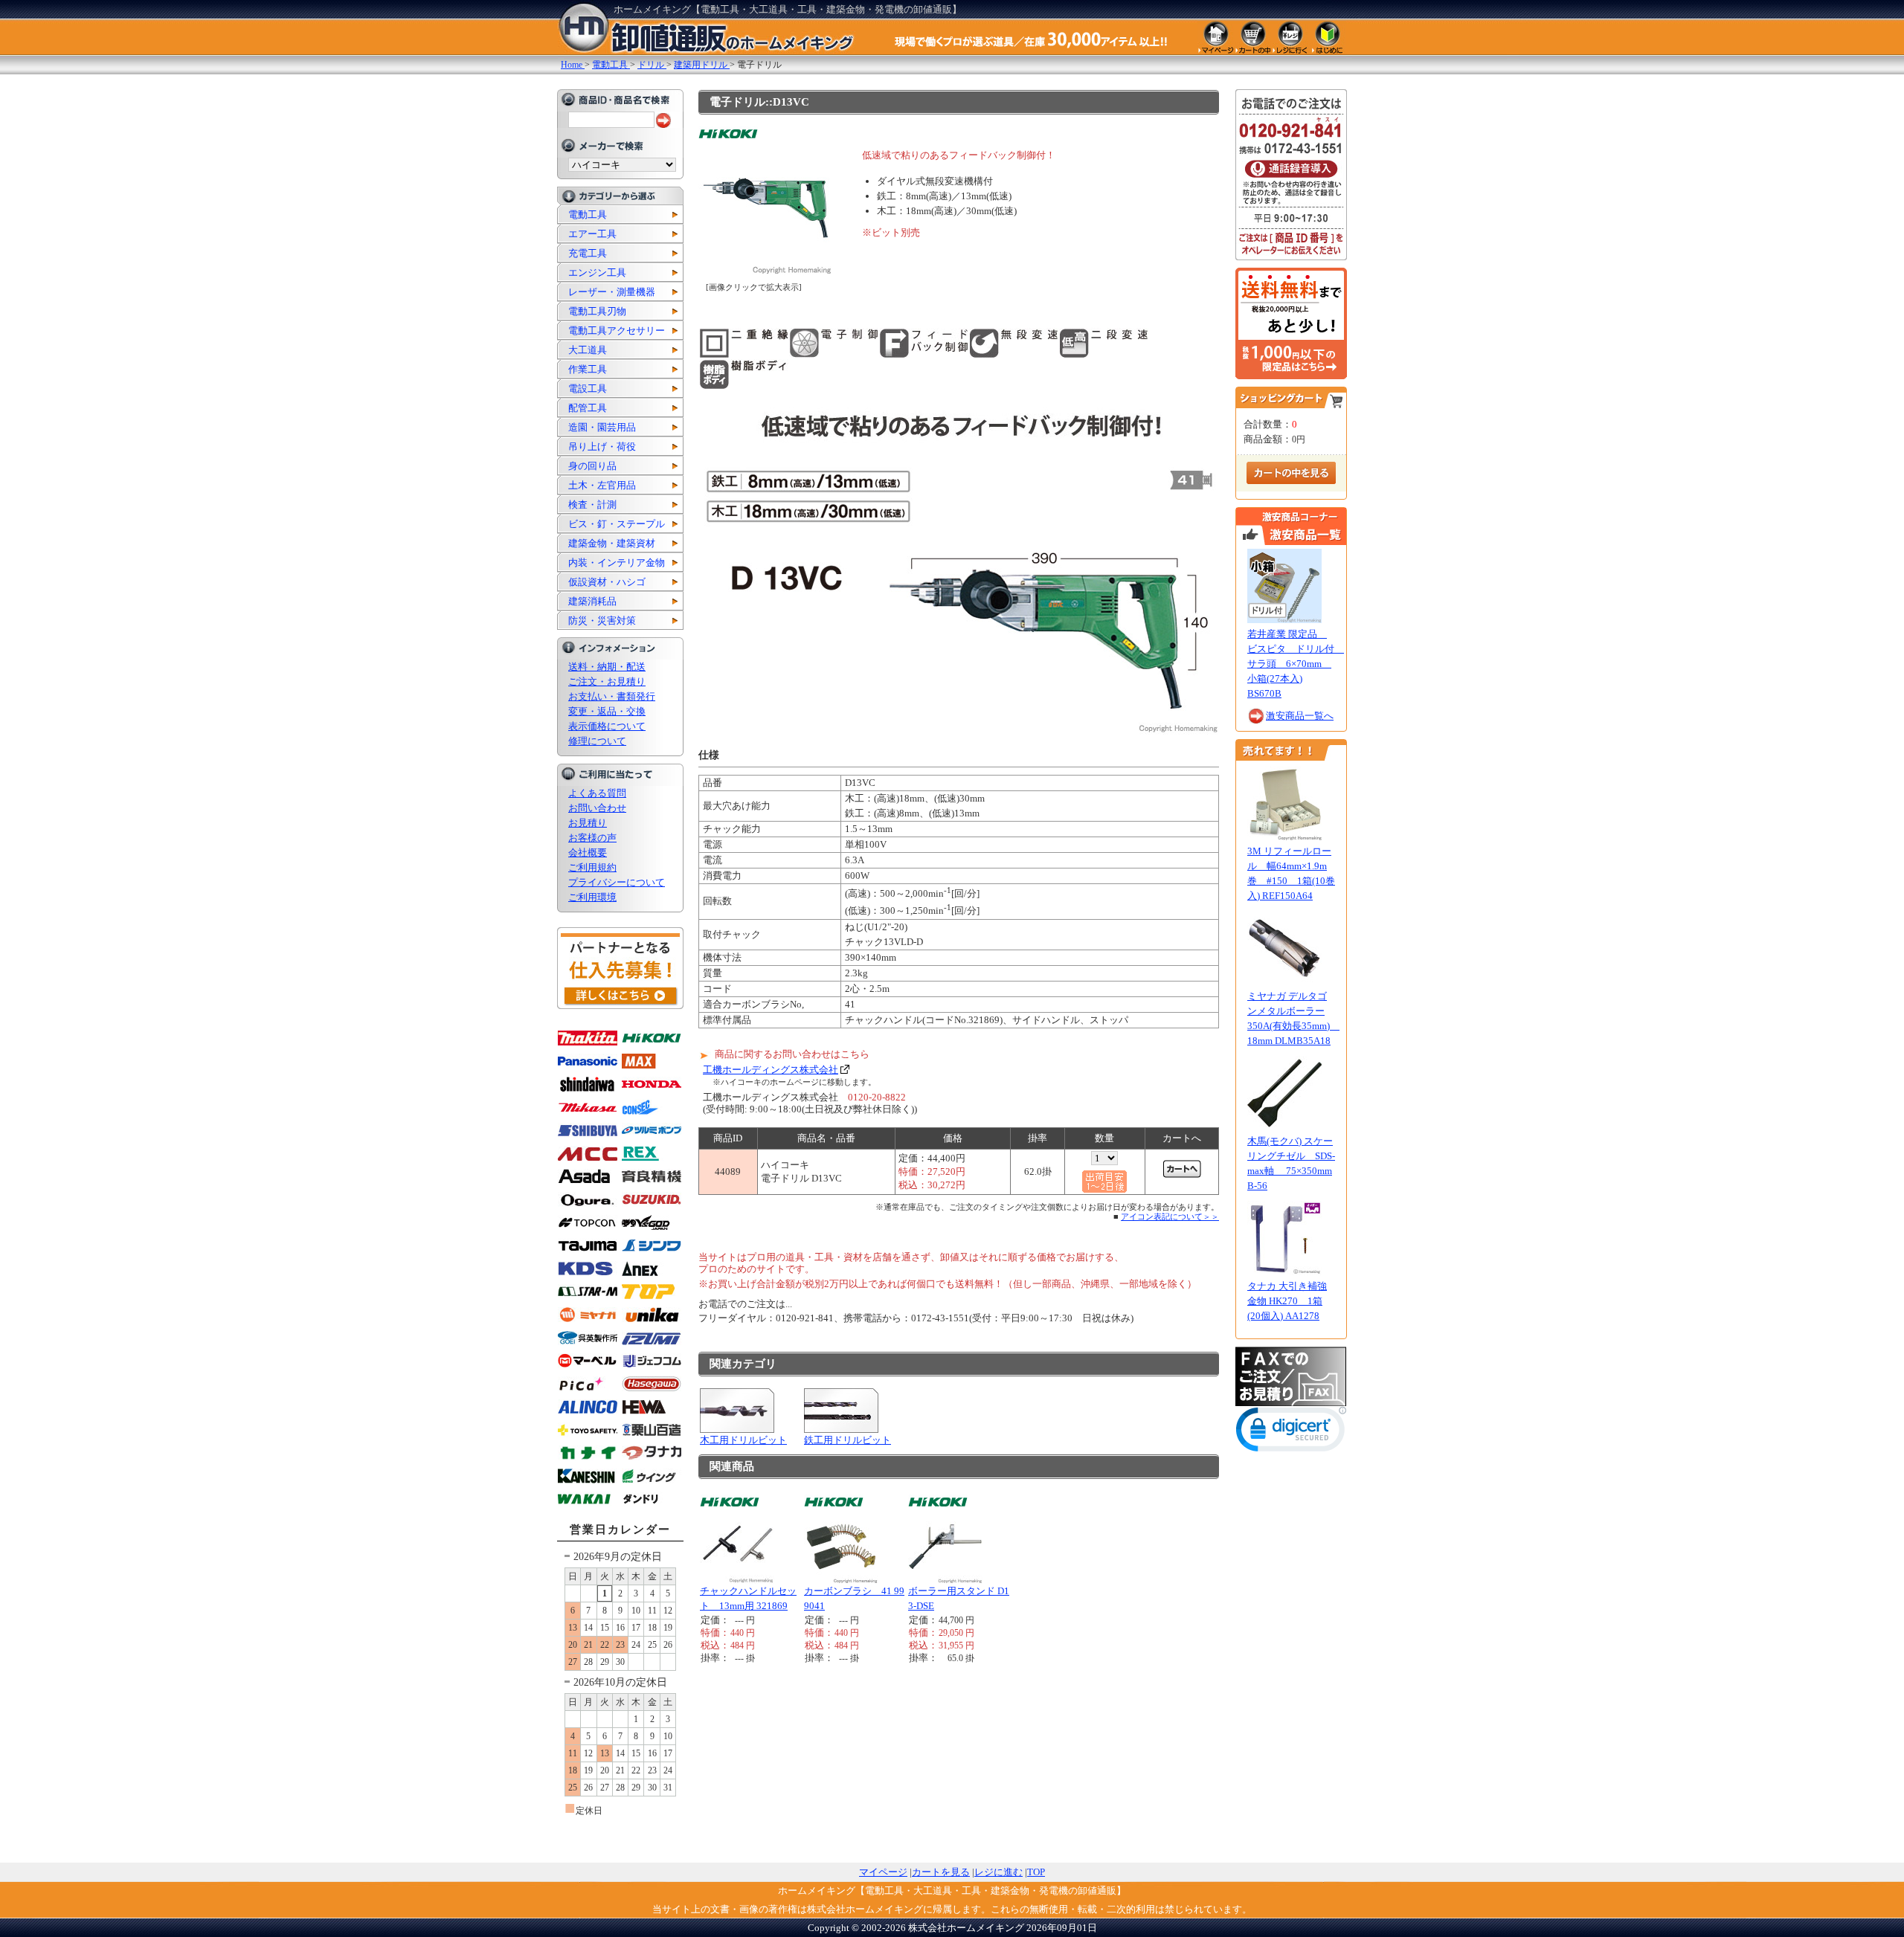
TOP (1036, 1872)
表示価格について (607, 726)
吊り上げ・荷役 (602, 447)
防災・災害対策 (602, 621)
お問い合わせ (597, 808)
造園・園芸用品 (602, 427)
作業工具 (588, 369)
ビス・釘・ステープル (617, 524)
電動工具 (588, 215)
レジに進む (998, 1872)
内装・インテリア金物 (617, 563)
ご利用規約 (592, 867)
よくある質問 (597, 793)
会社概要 (588, 853)
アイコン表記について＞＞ (1170, 1216)
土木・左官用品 (602, 485)
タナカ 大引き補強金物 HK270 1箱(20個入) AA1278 (1287, 1301)
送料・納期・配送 (607, 667)
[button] (1291, 1432)
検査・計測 (592, 505)
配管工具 (588, 408)
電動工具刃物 (597, 311)
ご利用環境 (592, 897)
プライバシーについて (617, 882)
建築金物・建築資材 (612, 543)
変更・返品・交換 (607, 711)
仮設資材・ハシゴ (607, 582)
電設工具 (588, 389)
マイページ (883, 1872)
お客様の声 (592, 838)
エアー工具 (592, 234)
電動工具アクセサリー (617, 331)
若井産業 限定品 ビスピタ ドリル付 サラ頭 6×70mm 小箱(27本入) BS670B (1296, 664)
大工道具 (588, 350)
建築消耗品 (592, 601)
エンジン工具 (597, 273)
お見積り (588, 823)
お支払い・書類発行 (612, 696)
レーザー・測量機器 (612, 292)
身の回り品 (592, 466)
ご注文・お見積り (607, 681)
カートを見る (941, 1872)
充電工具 (588, 253)
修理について (597, 741)
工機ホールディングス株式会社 (771, 1070)
